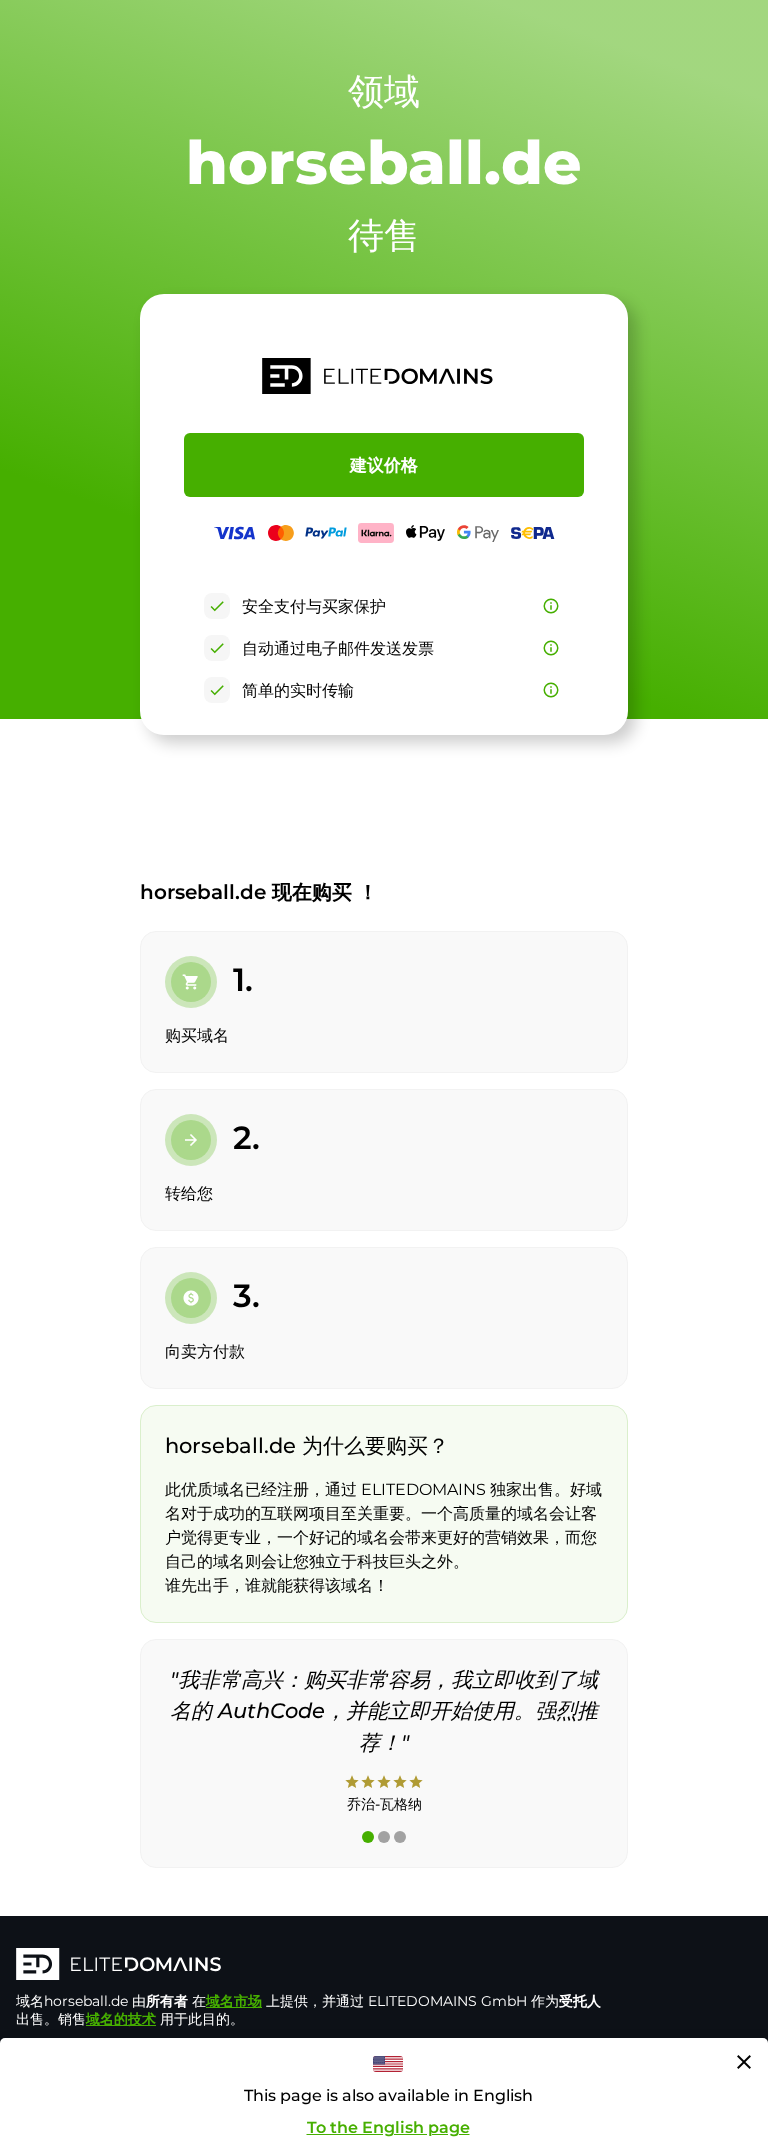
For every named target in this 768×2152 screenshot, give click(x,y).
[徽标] (316, 1966)
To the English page (388, 2127)
